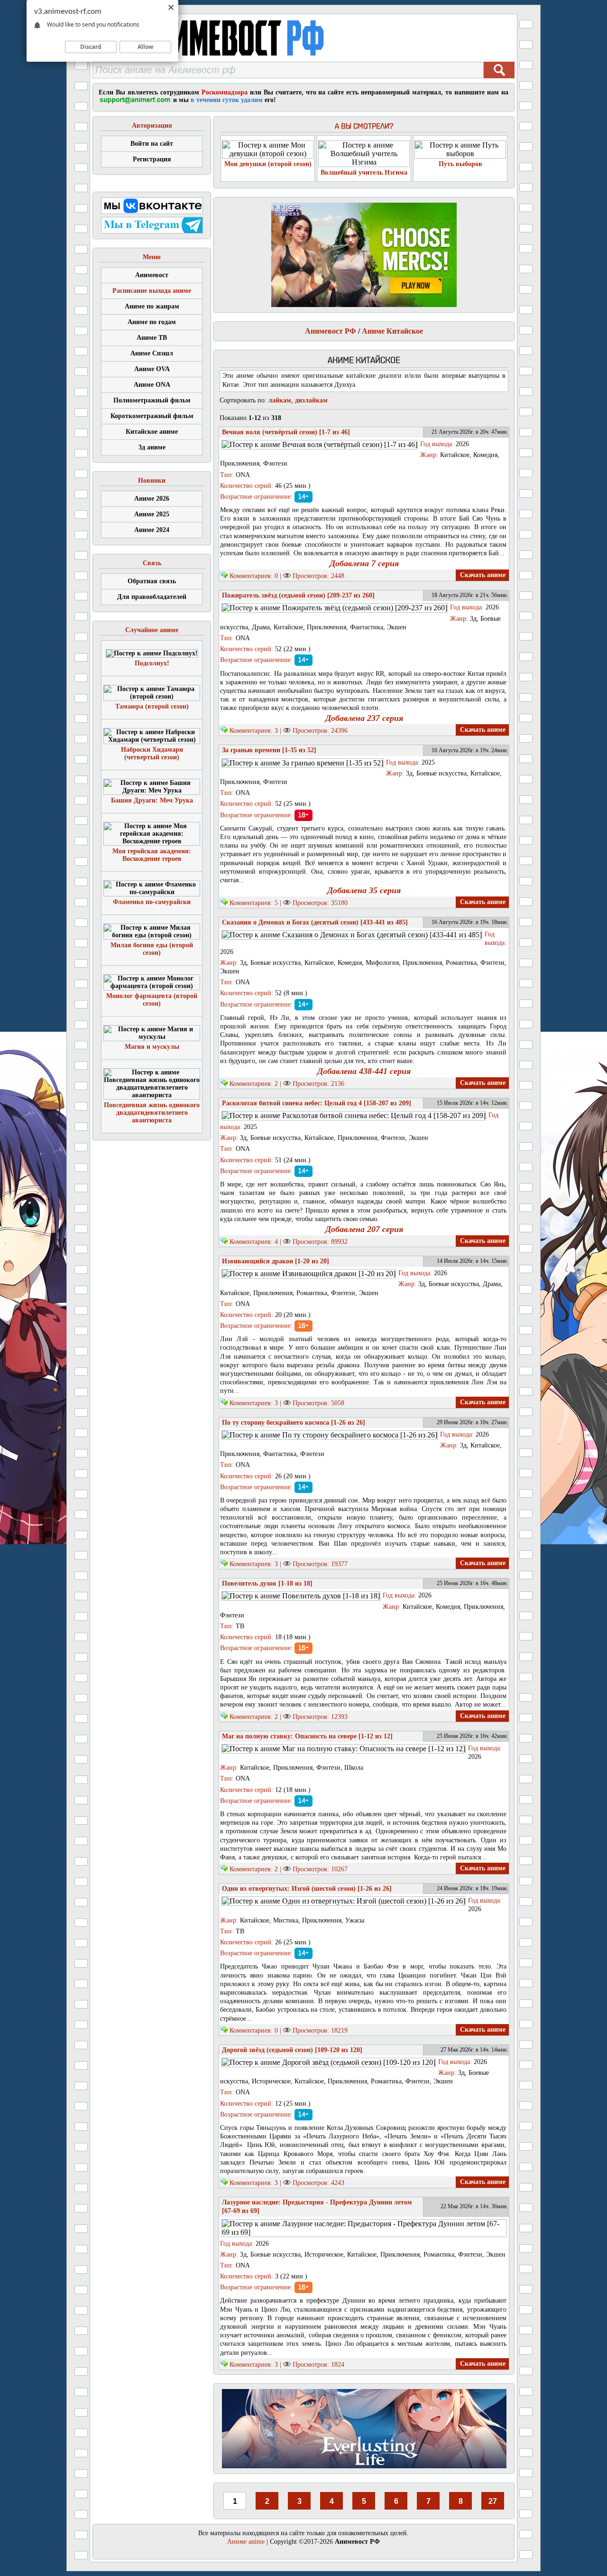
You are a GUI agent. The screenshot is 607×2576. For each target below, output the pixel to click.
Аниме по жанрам (152, 306)
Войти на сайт (152, 144)
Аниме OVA (152, 369)
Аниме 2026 (152, 499)
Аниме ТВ (152, 338)
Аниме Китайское (392, 331)
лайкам (280, 400)
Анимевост (152, 275)
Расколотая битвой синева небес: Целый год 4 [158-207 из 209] (317, 1103)
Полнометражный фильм (152, 400)
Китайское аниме (152, 432)
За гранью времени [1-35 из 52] (269, 750)
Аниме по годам (152, 322)
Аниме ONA (152, 385)
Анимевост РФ (331, 331)
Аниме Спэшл (152, 353)
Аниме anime (246, 2542)
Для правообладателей (152, 597)
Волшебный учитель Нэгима (364, 173)
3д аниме (152, 447)
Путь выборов (460, 164)
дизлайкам (311, 400)
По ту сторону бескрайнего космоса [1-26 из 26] (294, 1423)
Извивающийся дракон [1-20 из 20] (276, 1261)
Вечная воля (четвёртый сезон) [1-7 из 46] (286, 432)
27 (493, 2501)
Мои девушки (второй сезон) (268, 164)
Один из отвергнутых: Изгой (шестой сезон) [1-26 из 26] (307, 1889)
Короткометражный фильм (152, 416)
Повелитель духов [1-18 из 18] (267, 1583)
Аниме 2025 (152, 514)
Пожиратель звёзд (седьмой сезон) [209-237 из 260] (298, 595)
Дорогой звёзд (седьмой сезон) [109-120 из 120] (292, 2050)
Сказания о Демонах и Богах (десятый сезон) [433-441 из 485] (315, 922)
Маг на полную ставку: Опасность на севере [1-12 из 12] (307, 1736)
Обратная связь (152, 581)
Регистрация (152, 159)
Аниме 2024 (152, 530)
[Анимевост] (234, 59)
